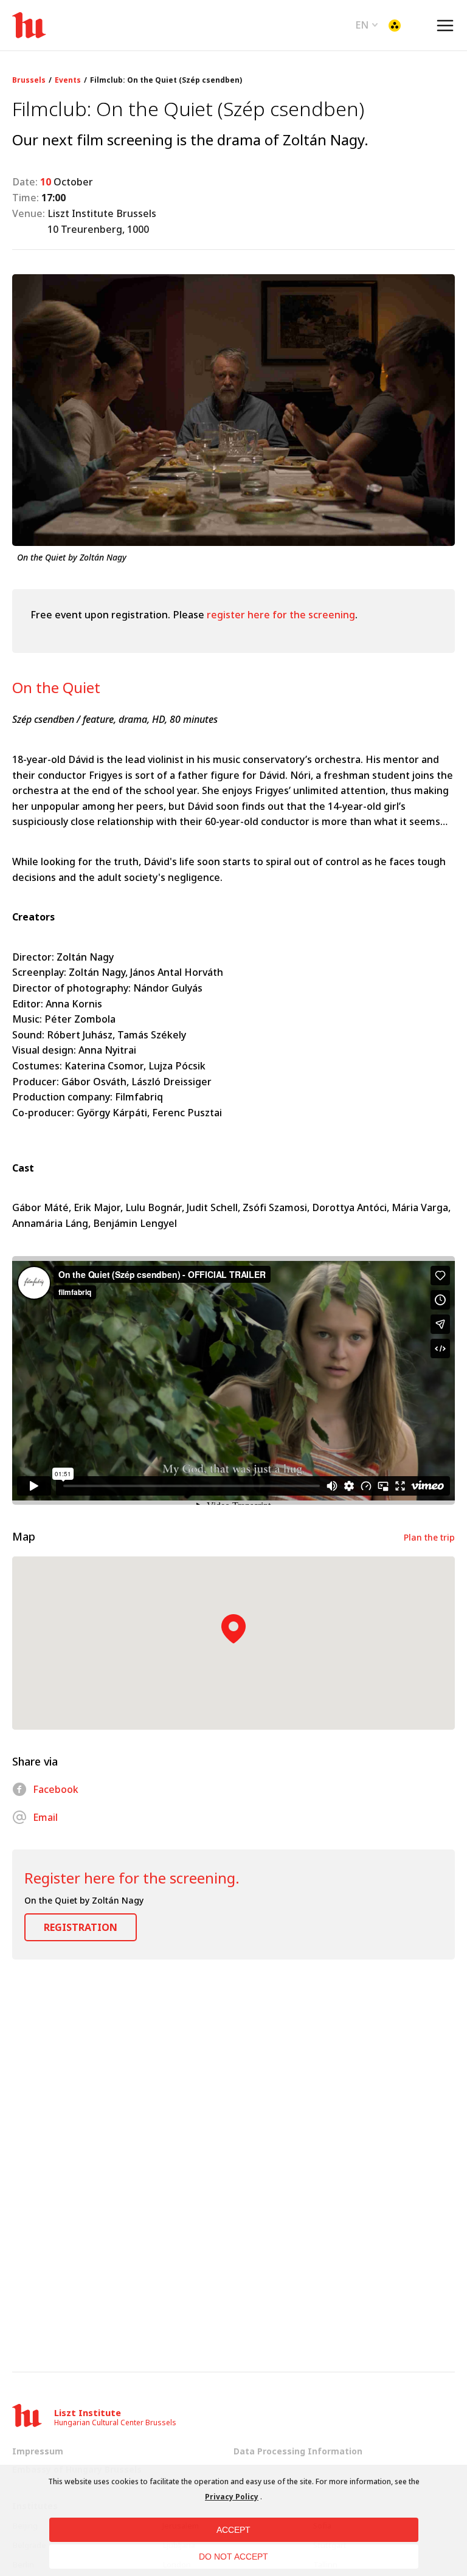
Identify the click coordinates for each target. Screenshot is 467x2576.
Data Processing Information (298, 2451)
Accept (233, 2530)
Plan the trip (429, 1537)
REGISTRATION (81, 1927)
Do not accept (233, 2557)
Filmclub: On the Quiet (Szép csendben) (166, 80)
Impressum (38, 2451)
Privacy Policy (232, 2497)
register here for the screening (281, 615)
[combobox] (367, 24)
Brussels (29, 80)
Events (68, 80)
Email (45, 1817)
